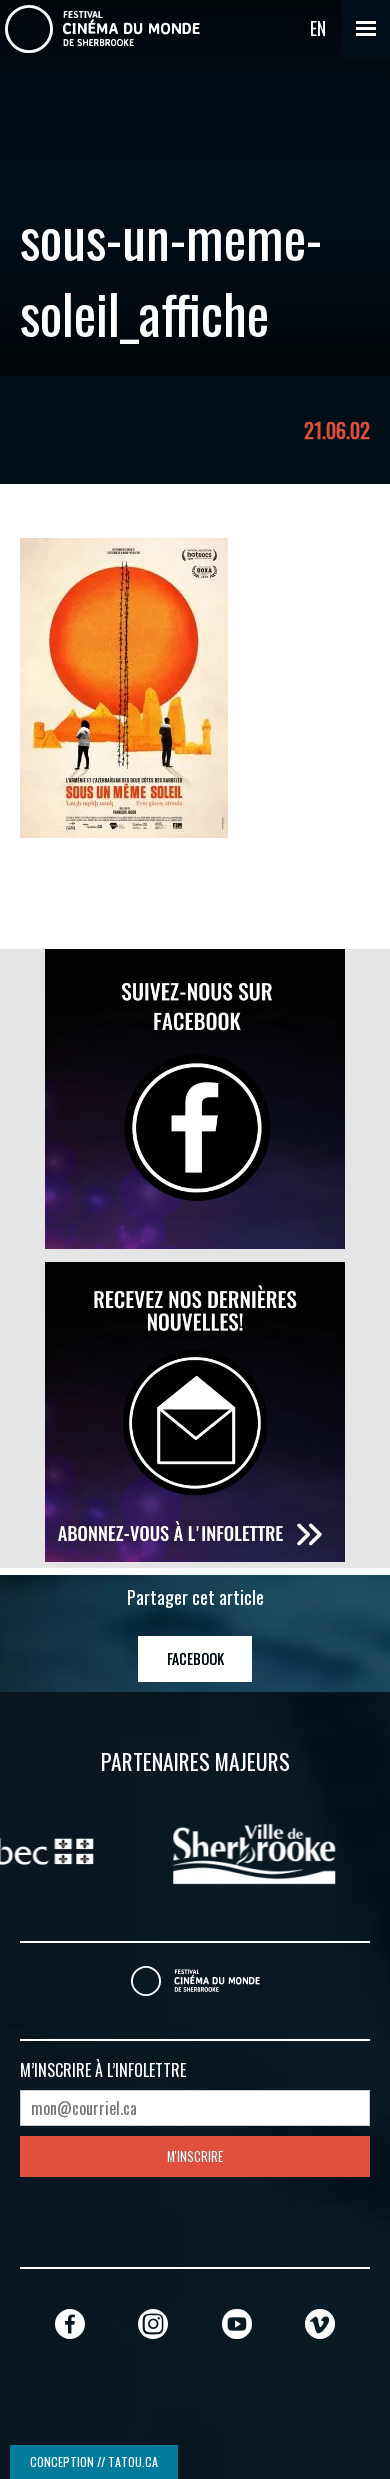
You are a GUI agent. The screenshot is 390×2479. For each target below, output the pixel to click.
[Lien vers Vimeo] (320, 2323)
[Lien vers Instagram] (153, 2323)
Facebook (195, 1658)
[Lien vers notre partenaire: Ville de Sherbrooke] (198, 1851)
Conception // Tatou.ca (94, 2461)
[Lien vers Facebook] (70, 2323)
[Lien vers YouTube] (237, 2323)
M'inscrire (195, 2156)
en (318, 28)
